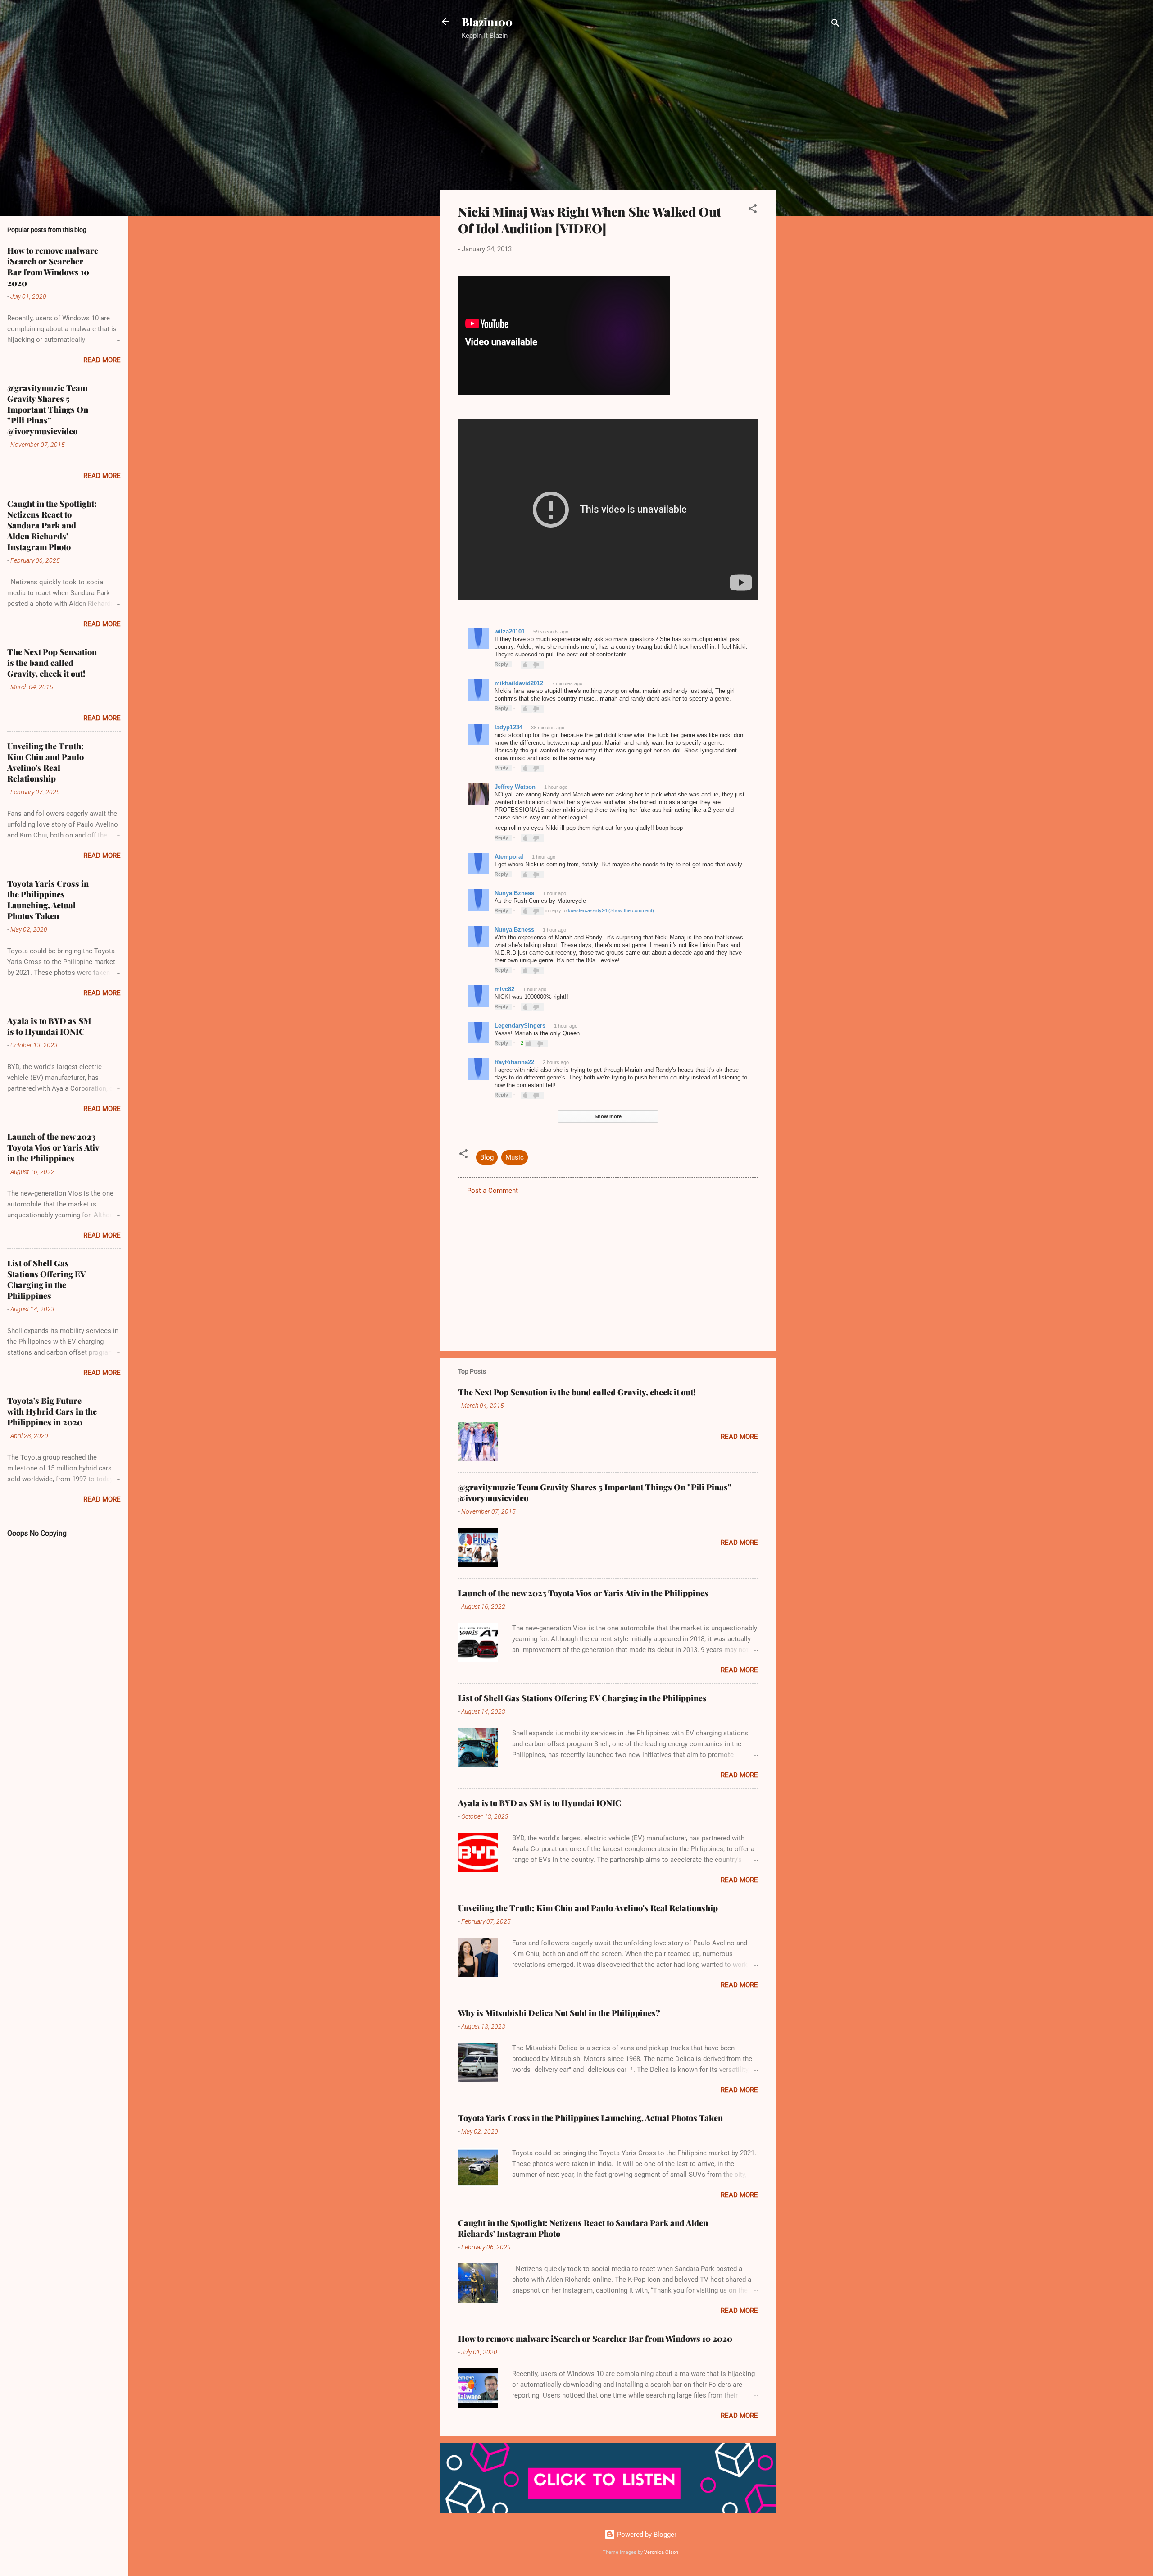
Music (515, 1157)
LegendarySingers (520, 1026)
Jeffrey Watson (515, 787)
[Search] (835, 25)
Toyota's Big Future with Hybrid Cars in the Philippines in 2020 (52, 1411)
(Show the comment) (631, 910)
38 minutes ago (548, 728)
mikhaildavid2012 (519, 683)
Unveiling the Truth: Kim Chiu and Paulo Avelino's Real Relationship (588, 1908)
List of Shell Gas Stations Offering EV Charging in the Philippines (582, 1698)
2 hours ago (556, 1062)
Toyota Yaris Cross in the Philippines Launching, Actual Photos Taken (590, 2118)
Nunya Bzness (514, 893)
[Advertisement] (812, 191)
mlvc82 (504, 989)
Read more (739, 1437)
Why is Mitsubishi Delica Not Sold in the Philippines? (559, 2013)
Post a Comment (493, 1191)
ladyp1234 (508, 727)
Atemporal (509, 857)
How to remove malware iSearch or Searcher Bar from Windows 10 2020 (595, 2339)
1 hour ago (556, 787)
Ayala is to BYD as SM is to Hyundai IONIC (540, 1803)
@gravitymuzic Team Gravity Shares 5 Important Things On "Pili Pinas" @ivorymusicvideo (48, 410)
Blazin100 (487, 22)
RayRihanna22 (514, 1062)
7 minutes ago (567, 683)
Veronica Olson (661, 2552)
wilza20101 (510, 631)
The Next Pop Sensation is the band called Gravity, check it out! (577, 1392)
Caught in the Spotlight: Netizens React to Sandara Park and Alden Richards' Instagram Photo (52, 525)
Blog (487, 1157)
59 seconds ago (551, 632)
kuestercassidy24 (588, 910)
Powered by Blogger (646, 2535)
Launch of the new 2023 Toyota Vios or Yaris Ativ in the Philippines (583, 1593)
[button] (753, 210)
